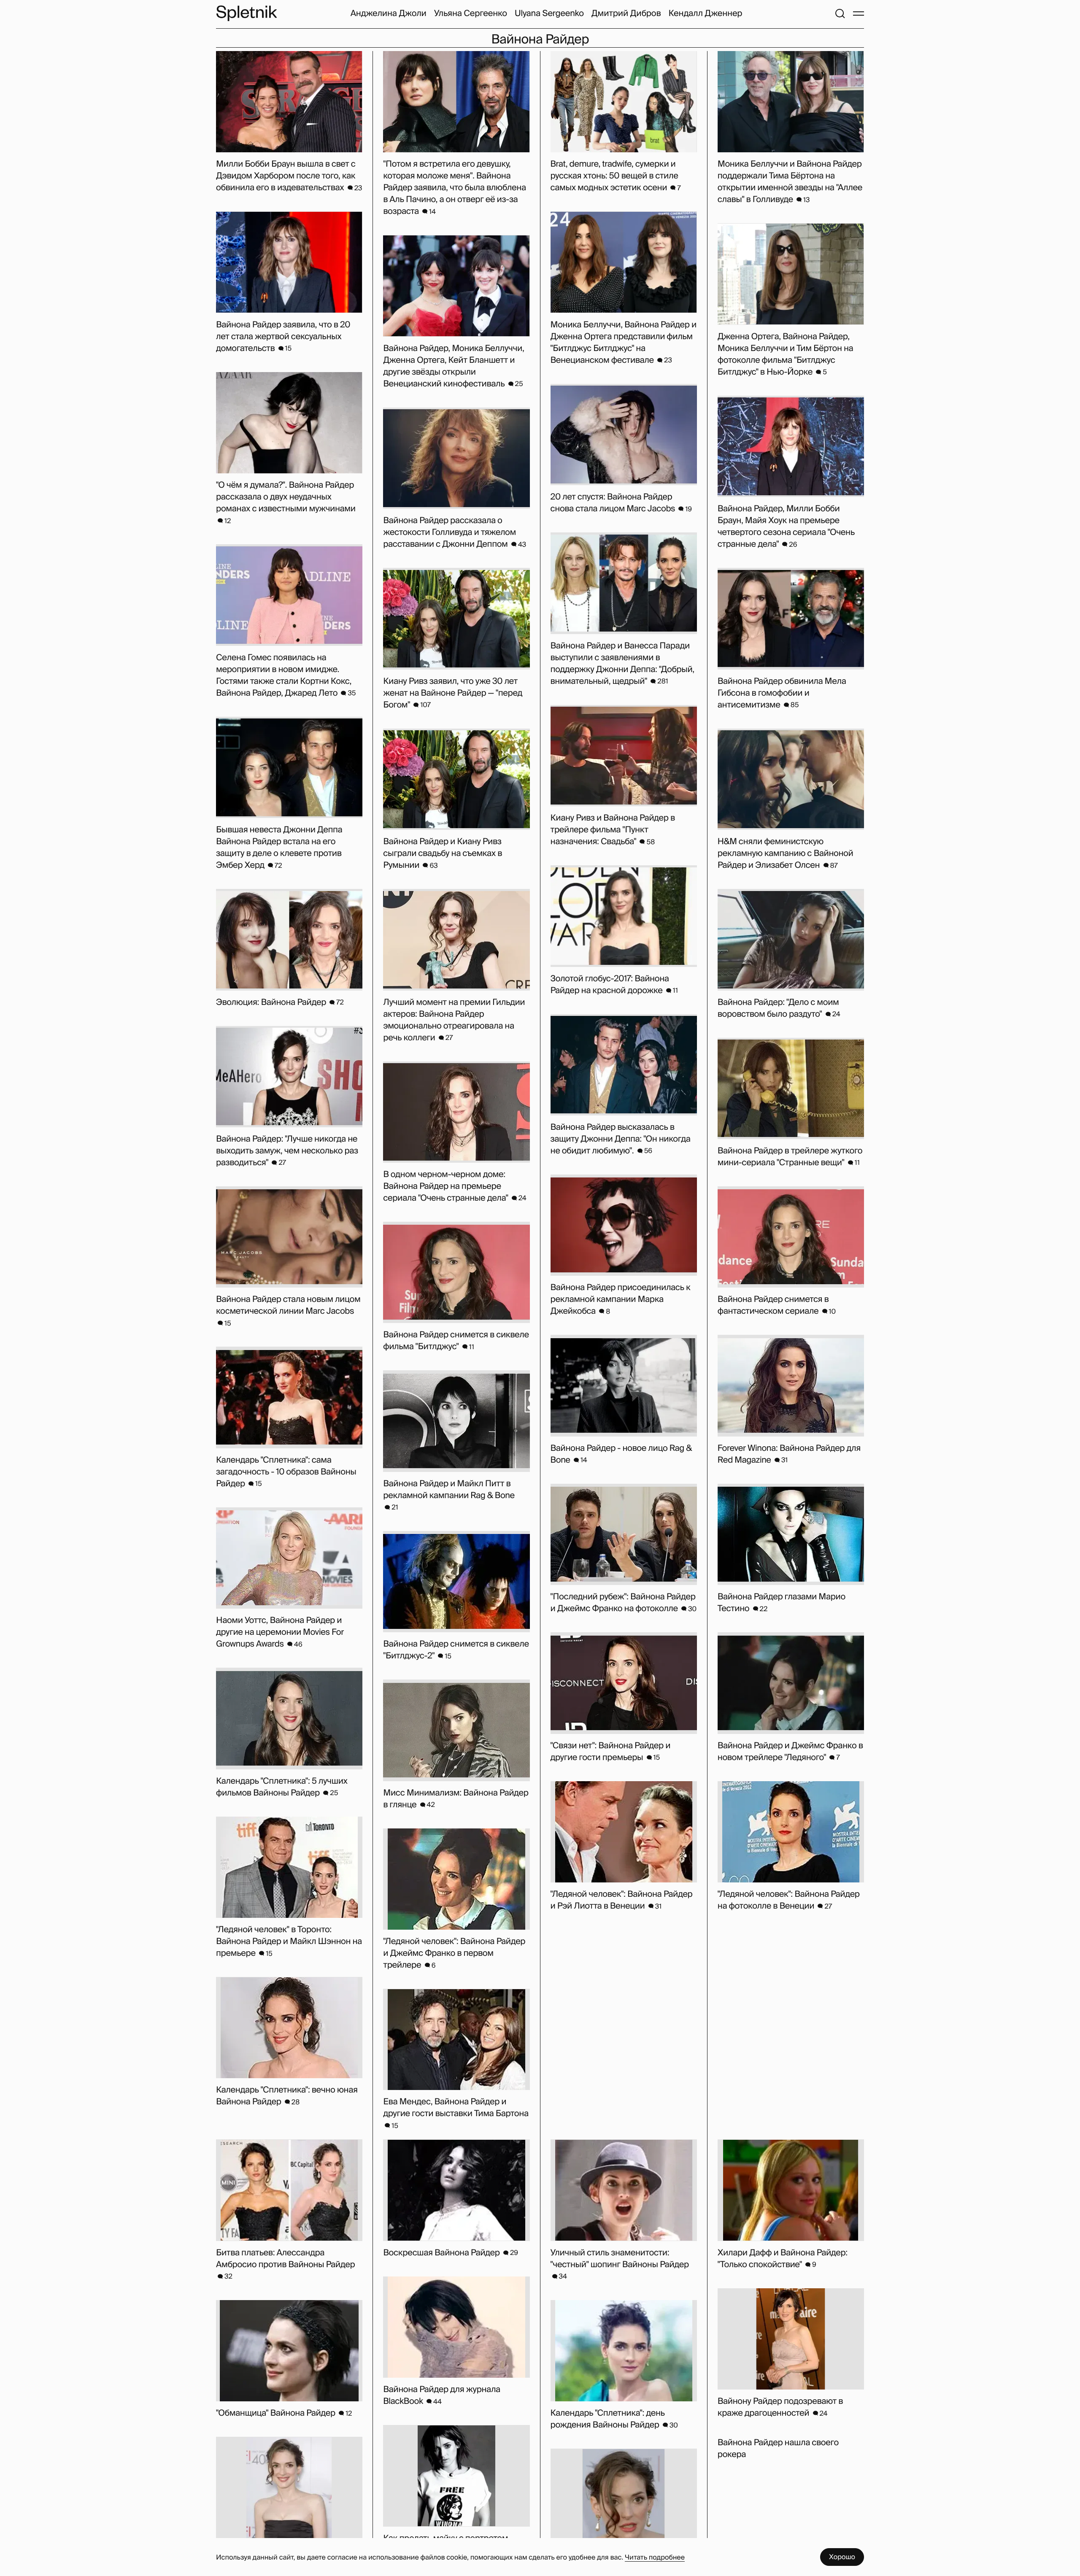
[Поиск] (840, 14)
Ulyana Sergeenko (549, 14)
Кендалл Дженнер (705, 14)
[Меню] (859, 14)
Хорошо (842, 2557)
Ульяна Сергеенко (471, 14)
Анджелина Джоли (389, 14)
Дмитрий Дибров (626, 14)
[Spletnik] (246, 13)
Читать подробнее (655, 2557)
